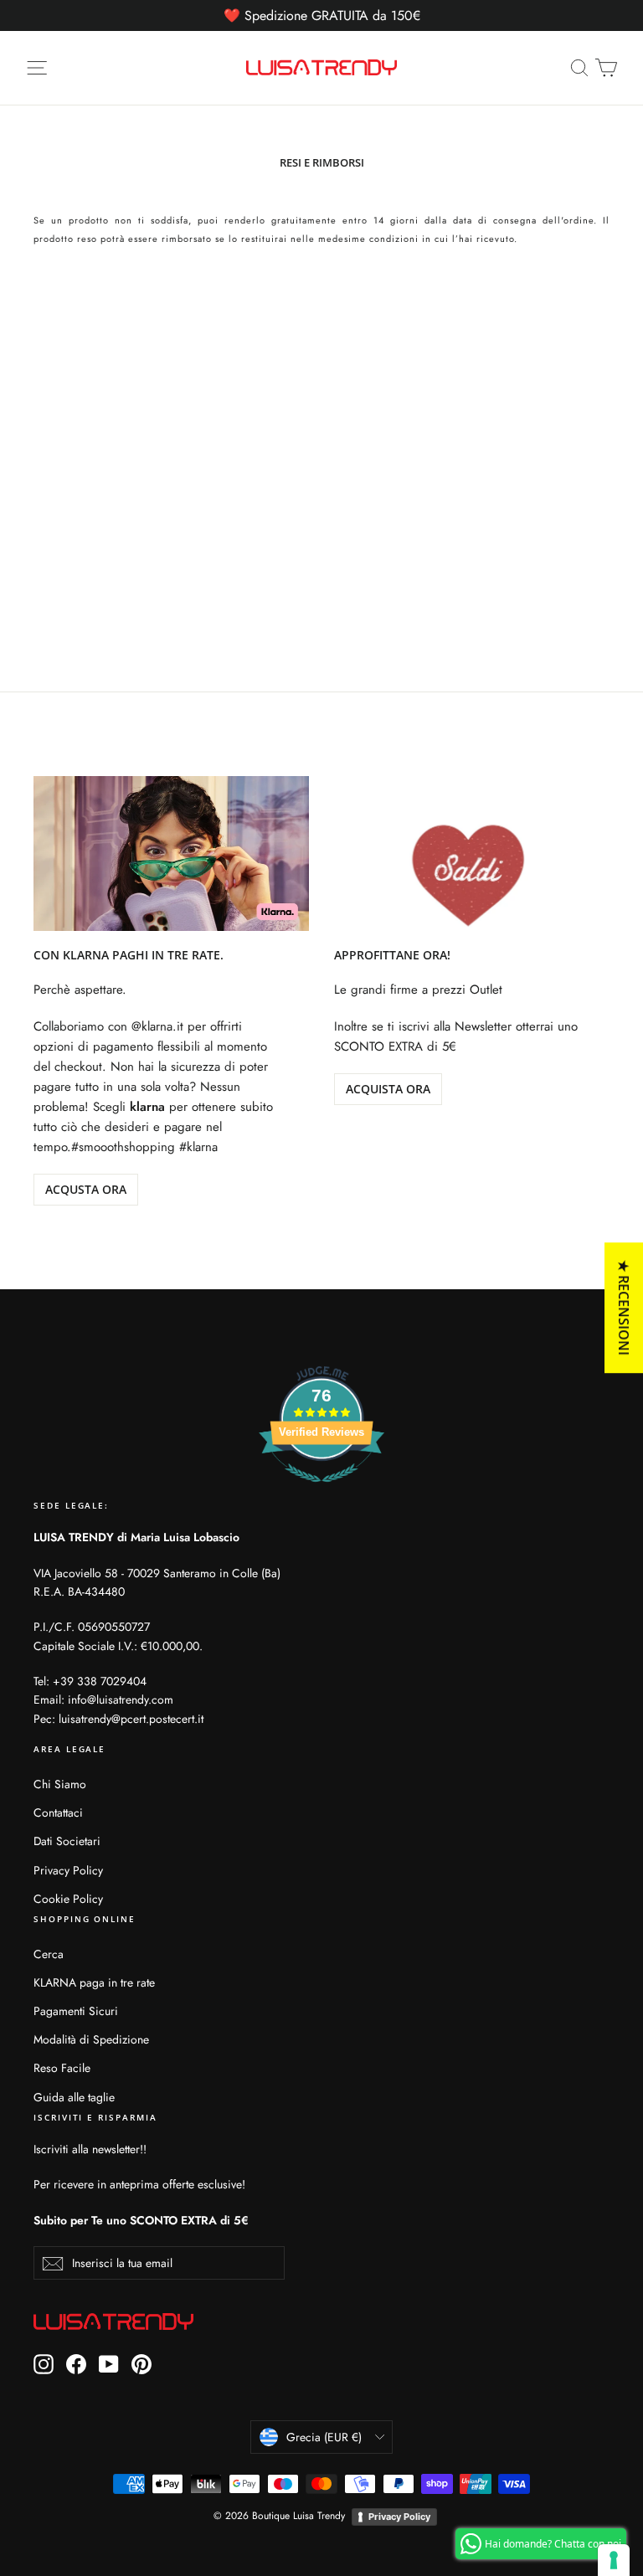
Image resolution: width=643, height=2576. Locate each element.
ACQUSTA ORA (86, 1189)
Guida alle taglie (74, 2097)
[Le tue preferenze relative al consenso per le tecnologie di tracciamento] (614, 2560)
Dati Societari (67, 1841)
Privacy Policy (68, 1870)
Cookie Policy (68, 1899)
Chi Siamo (60, 1784)
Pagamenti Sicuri (76, 2011)
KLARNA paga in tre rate (94, 1982)
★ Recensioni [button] (624, 1308)
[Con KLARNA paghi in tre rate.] (171, 854)
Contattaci (58, 1812)
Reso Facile (62, 2068)
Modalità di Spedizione (91, 2039)
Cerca (49, 1954)
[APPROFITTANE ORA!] (472, 854)
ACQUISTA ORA (388, 1089)
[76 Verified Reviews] (321, 1491)
